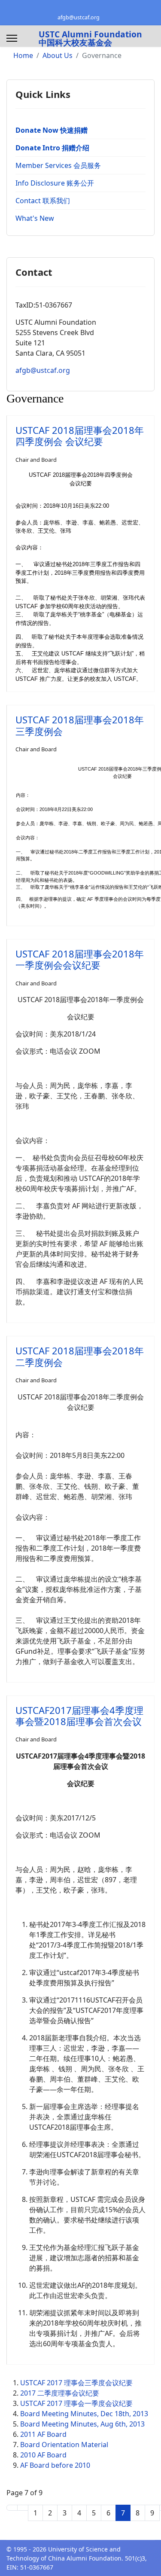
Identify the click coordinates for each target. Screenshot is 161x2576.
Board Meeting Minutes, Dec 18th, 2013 (84, 2414)
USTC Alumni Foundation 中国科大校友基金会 (90, 38)
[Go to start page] (12, 2508)
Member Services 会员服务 (58, 165)
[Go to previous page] (23, 2508)
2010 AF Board (43, 2455)
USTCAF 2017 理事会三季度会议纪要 (76, 2383)
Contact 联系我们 (43, 201)
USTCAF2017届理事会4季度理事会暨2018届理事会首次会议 (79, 1716)
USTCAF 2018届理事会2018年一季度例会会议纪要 (80, 959)
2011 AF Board (43, 2434)
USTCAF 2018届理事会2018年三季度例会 (80, 725)
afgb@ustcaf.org (79, 17)
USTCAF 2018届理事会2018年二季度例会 (80, 1356)
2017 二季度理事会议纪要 (60, 2393)
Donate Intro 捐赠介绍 (52, 148)
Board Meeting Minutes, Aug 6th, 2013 (82, 2424)
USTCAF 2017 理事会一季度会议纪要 (76, 2403)
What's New (35, 218)
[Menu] (12, 38)
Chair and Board (36, 460)
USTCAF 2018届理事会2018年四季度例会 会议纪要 (80, 436)
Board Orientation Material (64, 2445)
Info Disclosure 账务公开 (55, 183)
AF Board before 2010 (55, 2465)
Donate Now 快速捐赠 (52, 130)
